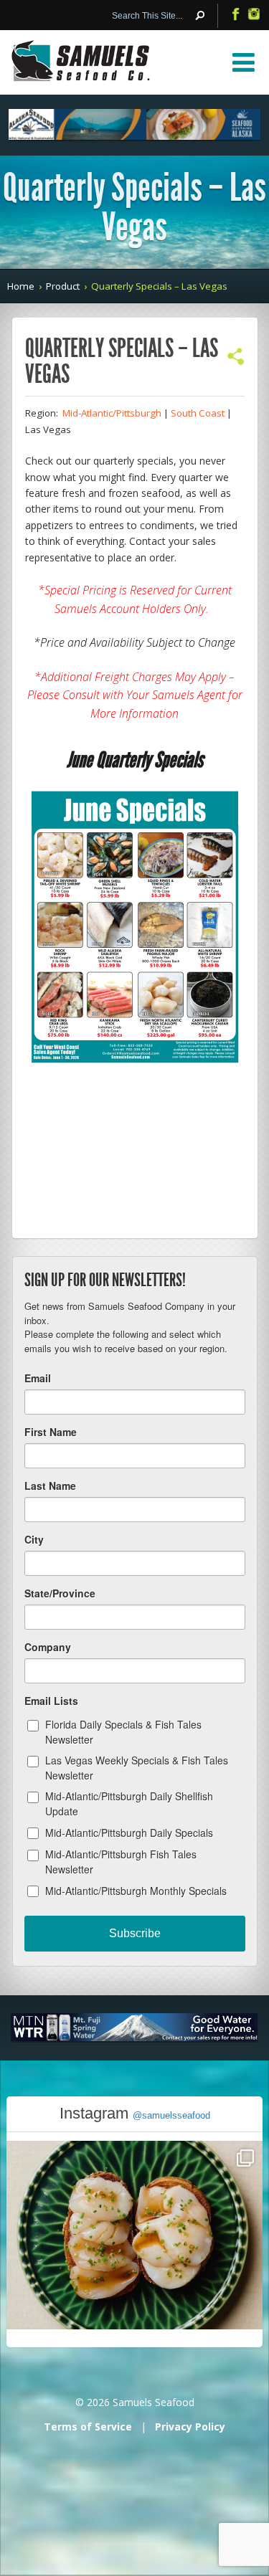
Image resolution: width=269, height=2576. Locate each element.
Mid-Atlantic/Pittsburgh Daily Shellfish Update (129, 1803)
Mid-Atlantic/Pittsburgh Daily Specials (129, 1833)
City (34, 1539)
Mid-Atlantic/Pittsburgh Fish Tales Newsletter (121, 1862)
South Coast (198, 413)
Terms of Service (88, 2427)
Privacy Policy (190, 2427)
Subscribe (135, 1933)
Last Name (50, 1486)
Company (48, 1647)
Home (21, 286)
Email (38, 1378)
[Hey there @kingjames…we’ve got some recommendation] (134, 2268)
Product (63, 286)
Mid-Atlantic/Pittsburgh (112, 413)
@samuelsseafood (171, 2115)
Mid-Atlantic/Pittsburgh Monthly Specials (136, 1891)
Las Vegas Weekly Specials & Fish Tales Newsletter (137, 1768)
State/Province (60, 1593)
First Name (51, 1432)
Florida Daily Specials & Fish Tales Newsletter (123, 1732)
